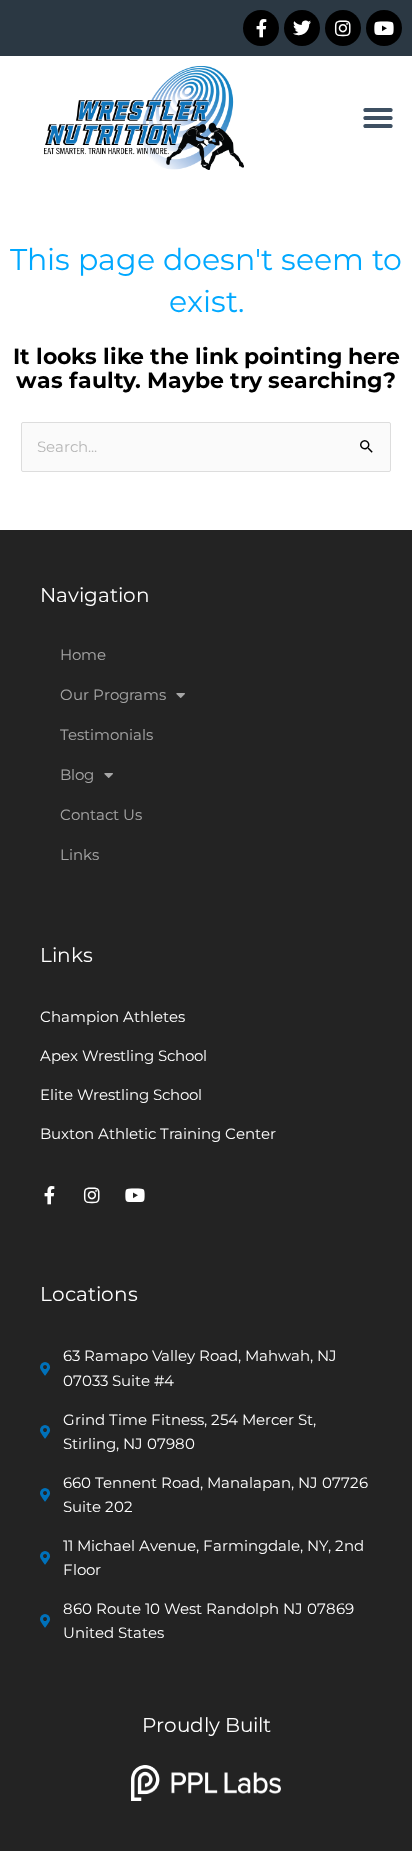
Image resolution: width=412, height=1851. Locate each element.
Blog (77, 774)
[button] (378, 118)
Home (83, 654)
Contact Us (101, 814)
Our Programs (113, 694)
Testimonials (106, 734)
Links (79, 854)
